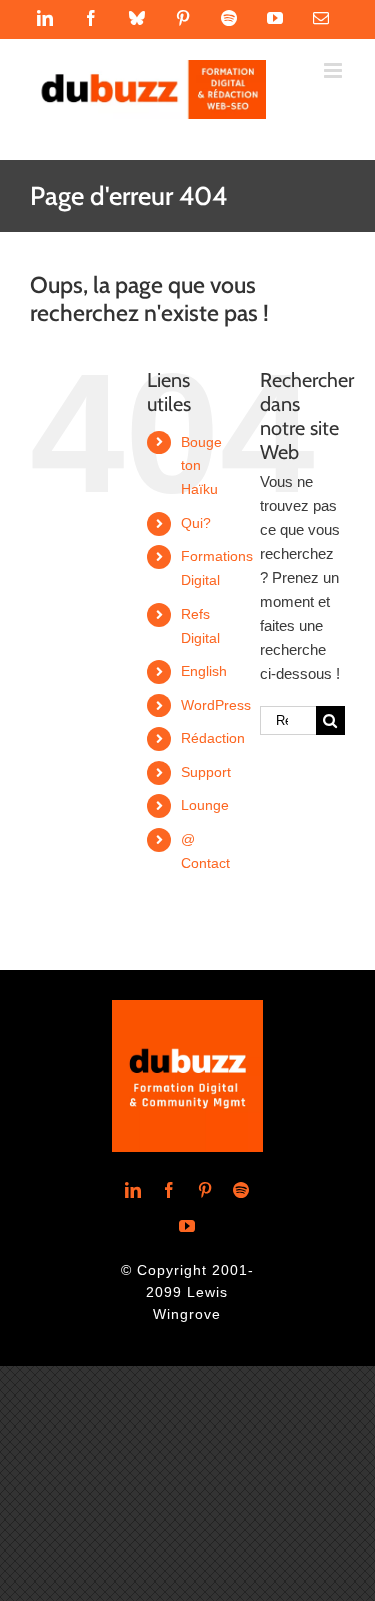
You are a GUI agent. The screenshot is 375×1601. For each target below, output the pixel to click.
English (204, 671)
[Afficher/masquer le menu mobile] (334, 70)
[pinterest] (205, 1190)
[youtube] (187, 1226)
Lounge (205, 805)
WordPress (216, 705)
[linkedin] (133, 1190)
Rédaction (213, 738)
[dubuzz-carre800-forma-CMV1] (187, 1007)
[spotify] (241, 1190)
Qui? (196, 523)
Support (206, 772)
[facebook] (169, 1190)
